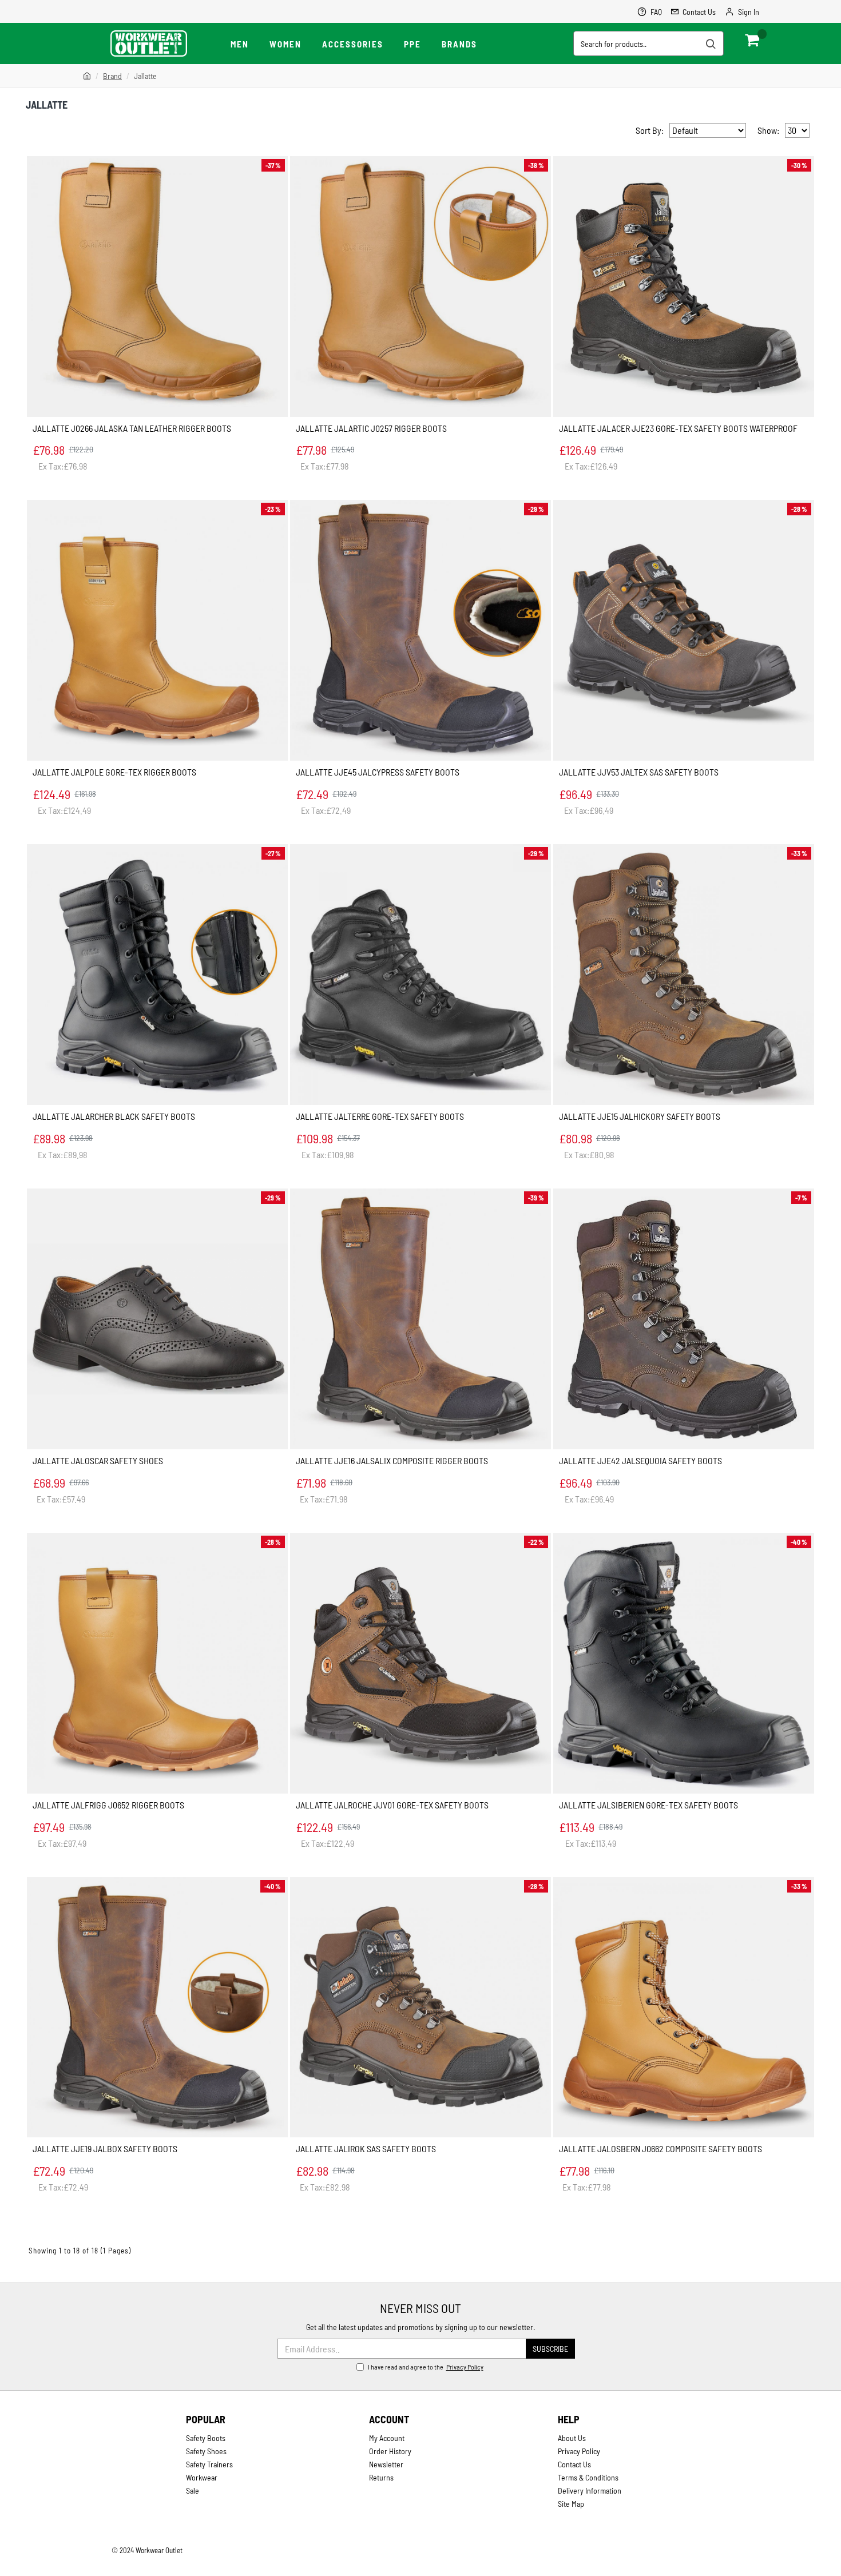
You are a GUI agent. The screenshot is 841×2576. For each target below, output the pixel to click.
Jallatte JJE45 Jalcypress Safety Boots (378, 772)
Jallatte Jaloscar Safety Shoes (98, 1460)
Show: (768, 130)
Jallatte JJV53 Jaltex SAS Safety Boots (639, 772)
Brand (112, 76)
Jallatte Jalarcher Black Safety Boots (114, 1116)
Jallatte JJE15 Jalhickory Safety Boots (640, 1116)
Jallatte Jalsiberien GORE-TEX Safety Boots (648, 1805)
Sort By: (650, 130)
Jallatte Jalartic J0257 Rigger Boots (371, 428)
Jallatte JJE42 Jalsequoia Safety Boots (640, 1460)
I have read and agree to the (426, 2367)
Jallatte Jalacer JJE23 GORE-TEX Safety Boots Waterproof (678, 428)
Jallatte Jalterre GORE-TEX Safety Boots (380, 1116)
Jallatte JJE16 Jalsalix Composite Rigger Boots (392, 1460)
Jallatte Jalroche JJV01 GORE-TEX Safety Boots (392, 1805)
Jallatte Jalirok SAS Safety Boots (366, 2148)
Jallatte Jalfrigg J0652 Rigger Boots (108, 1805)
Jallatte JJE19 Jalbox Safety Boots (105, 2148)
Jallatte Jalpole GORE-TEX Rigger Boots (114, 772)
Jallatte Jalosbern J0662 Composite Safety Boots (660, 2148)
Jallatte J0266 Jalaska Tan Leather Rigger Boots (132, 428)
